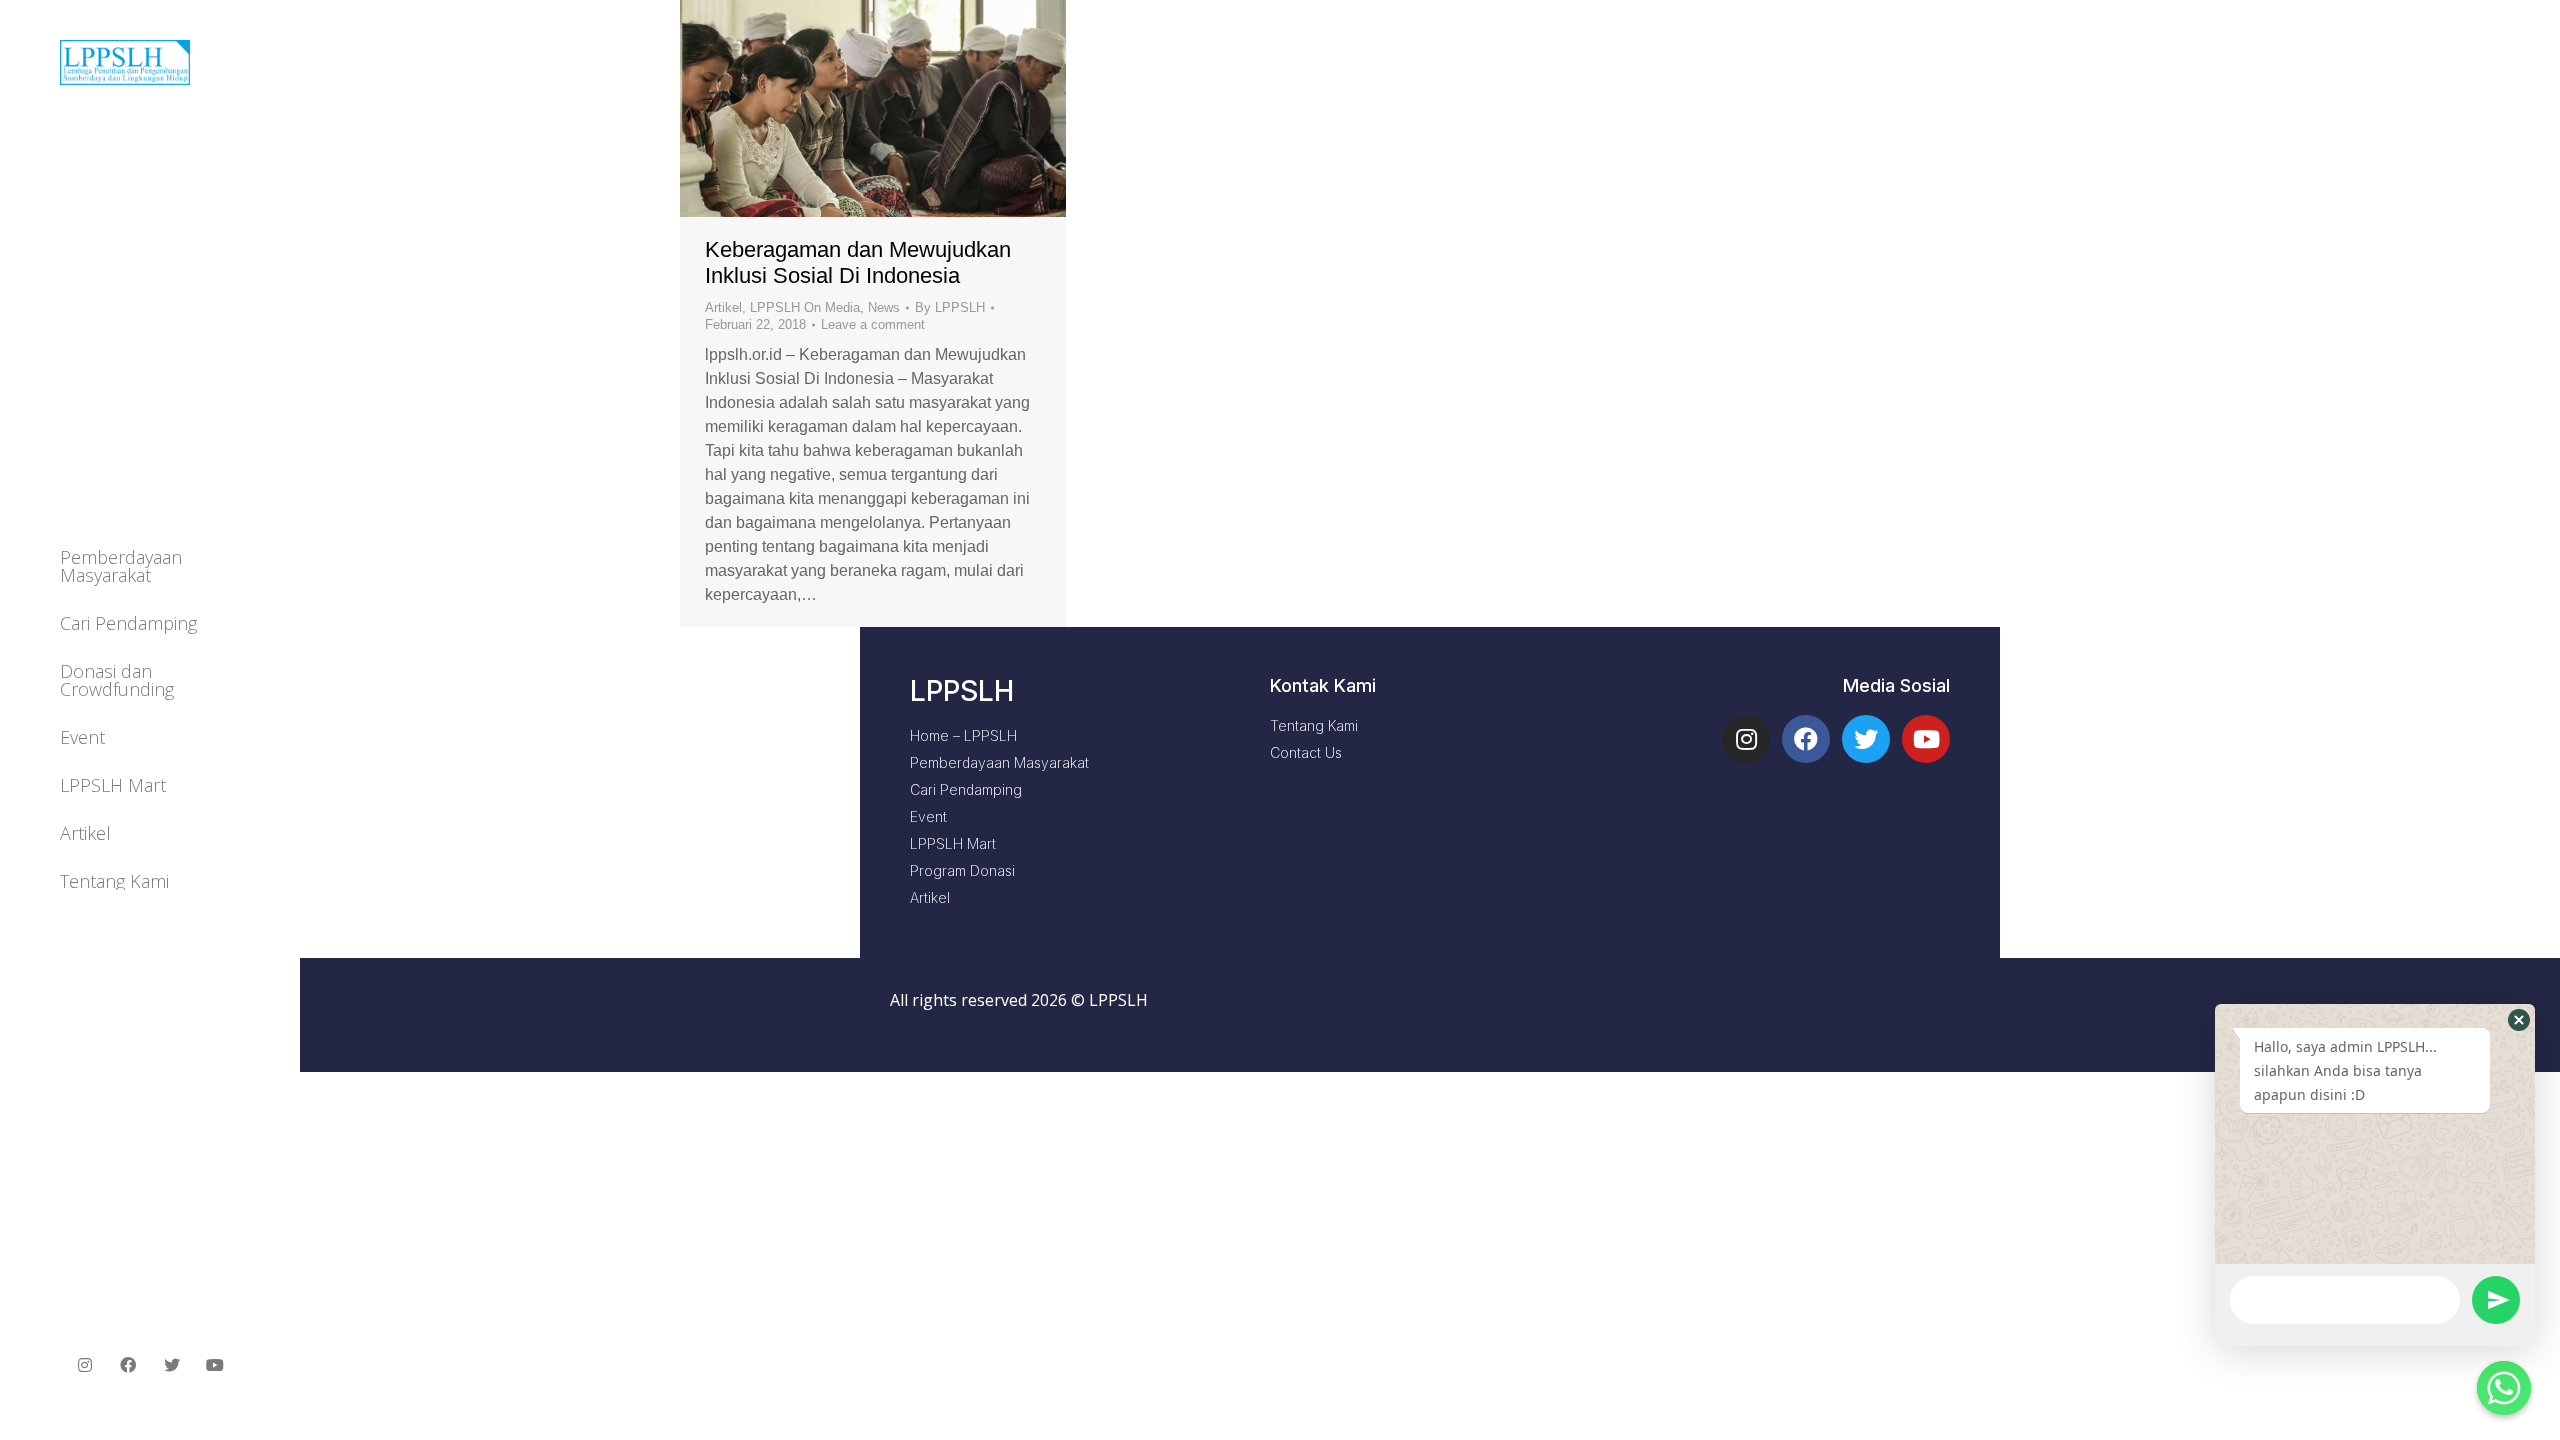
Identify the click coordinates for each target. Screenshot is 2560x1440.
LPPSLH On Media (805, 307)
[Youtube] (1926, 739)
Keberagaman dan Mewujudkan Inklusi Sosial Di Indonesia (858, 262)
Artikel (723, 307)
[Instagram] (1746, 739)
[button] (2519, 1020)
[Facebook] (1806, 739)
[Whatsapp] (2504, 1388)
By (950, 307)
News (884, 307)
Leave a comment (873, 324)
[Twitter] (1866, 739)
